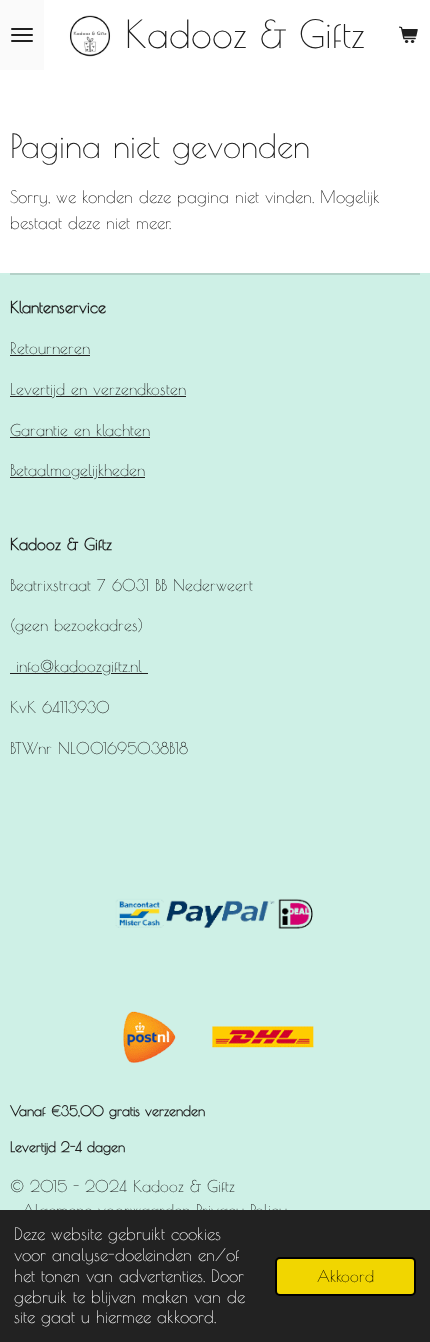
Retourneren (50, 347)
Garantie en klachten (80, 429)
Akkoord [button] (345, 1276)
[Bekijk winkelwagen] (408, 35)
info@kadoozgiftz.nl (79, 665)
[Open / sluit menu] (22, 35)
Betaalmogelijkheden (77, 469)
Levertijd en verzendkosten (98, 388)
